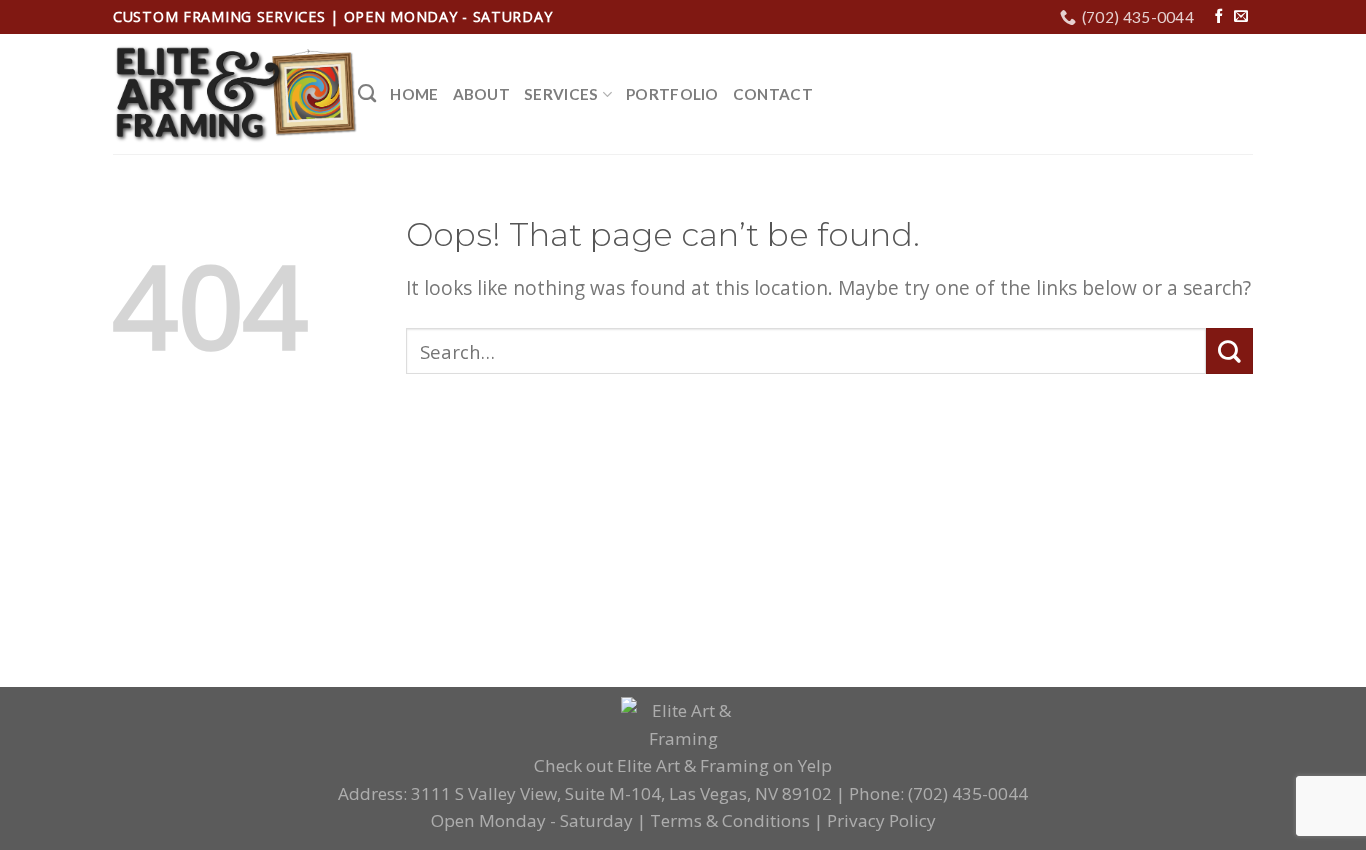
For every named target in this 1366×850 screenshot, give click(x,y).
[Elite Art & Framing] (235, 95)
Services (561, 94)
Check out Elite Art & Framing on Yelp (683, 765)
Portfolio (672, 94)
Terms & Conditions (730, 820)
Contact (773, 94)
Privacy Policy (881, 820)
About (482, 94)
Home (414, 94)
